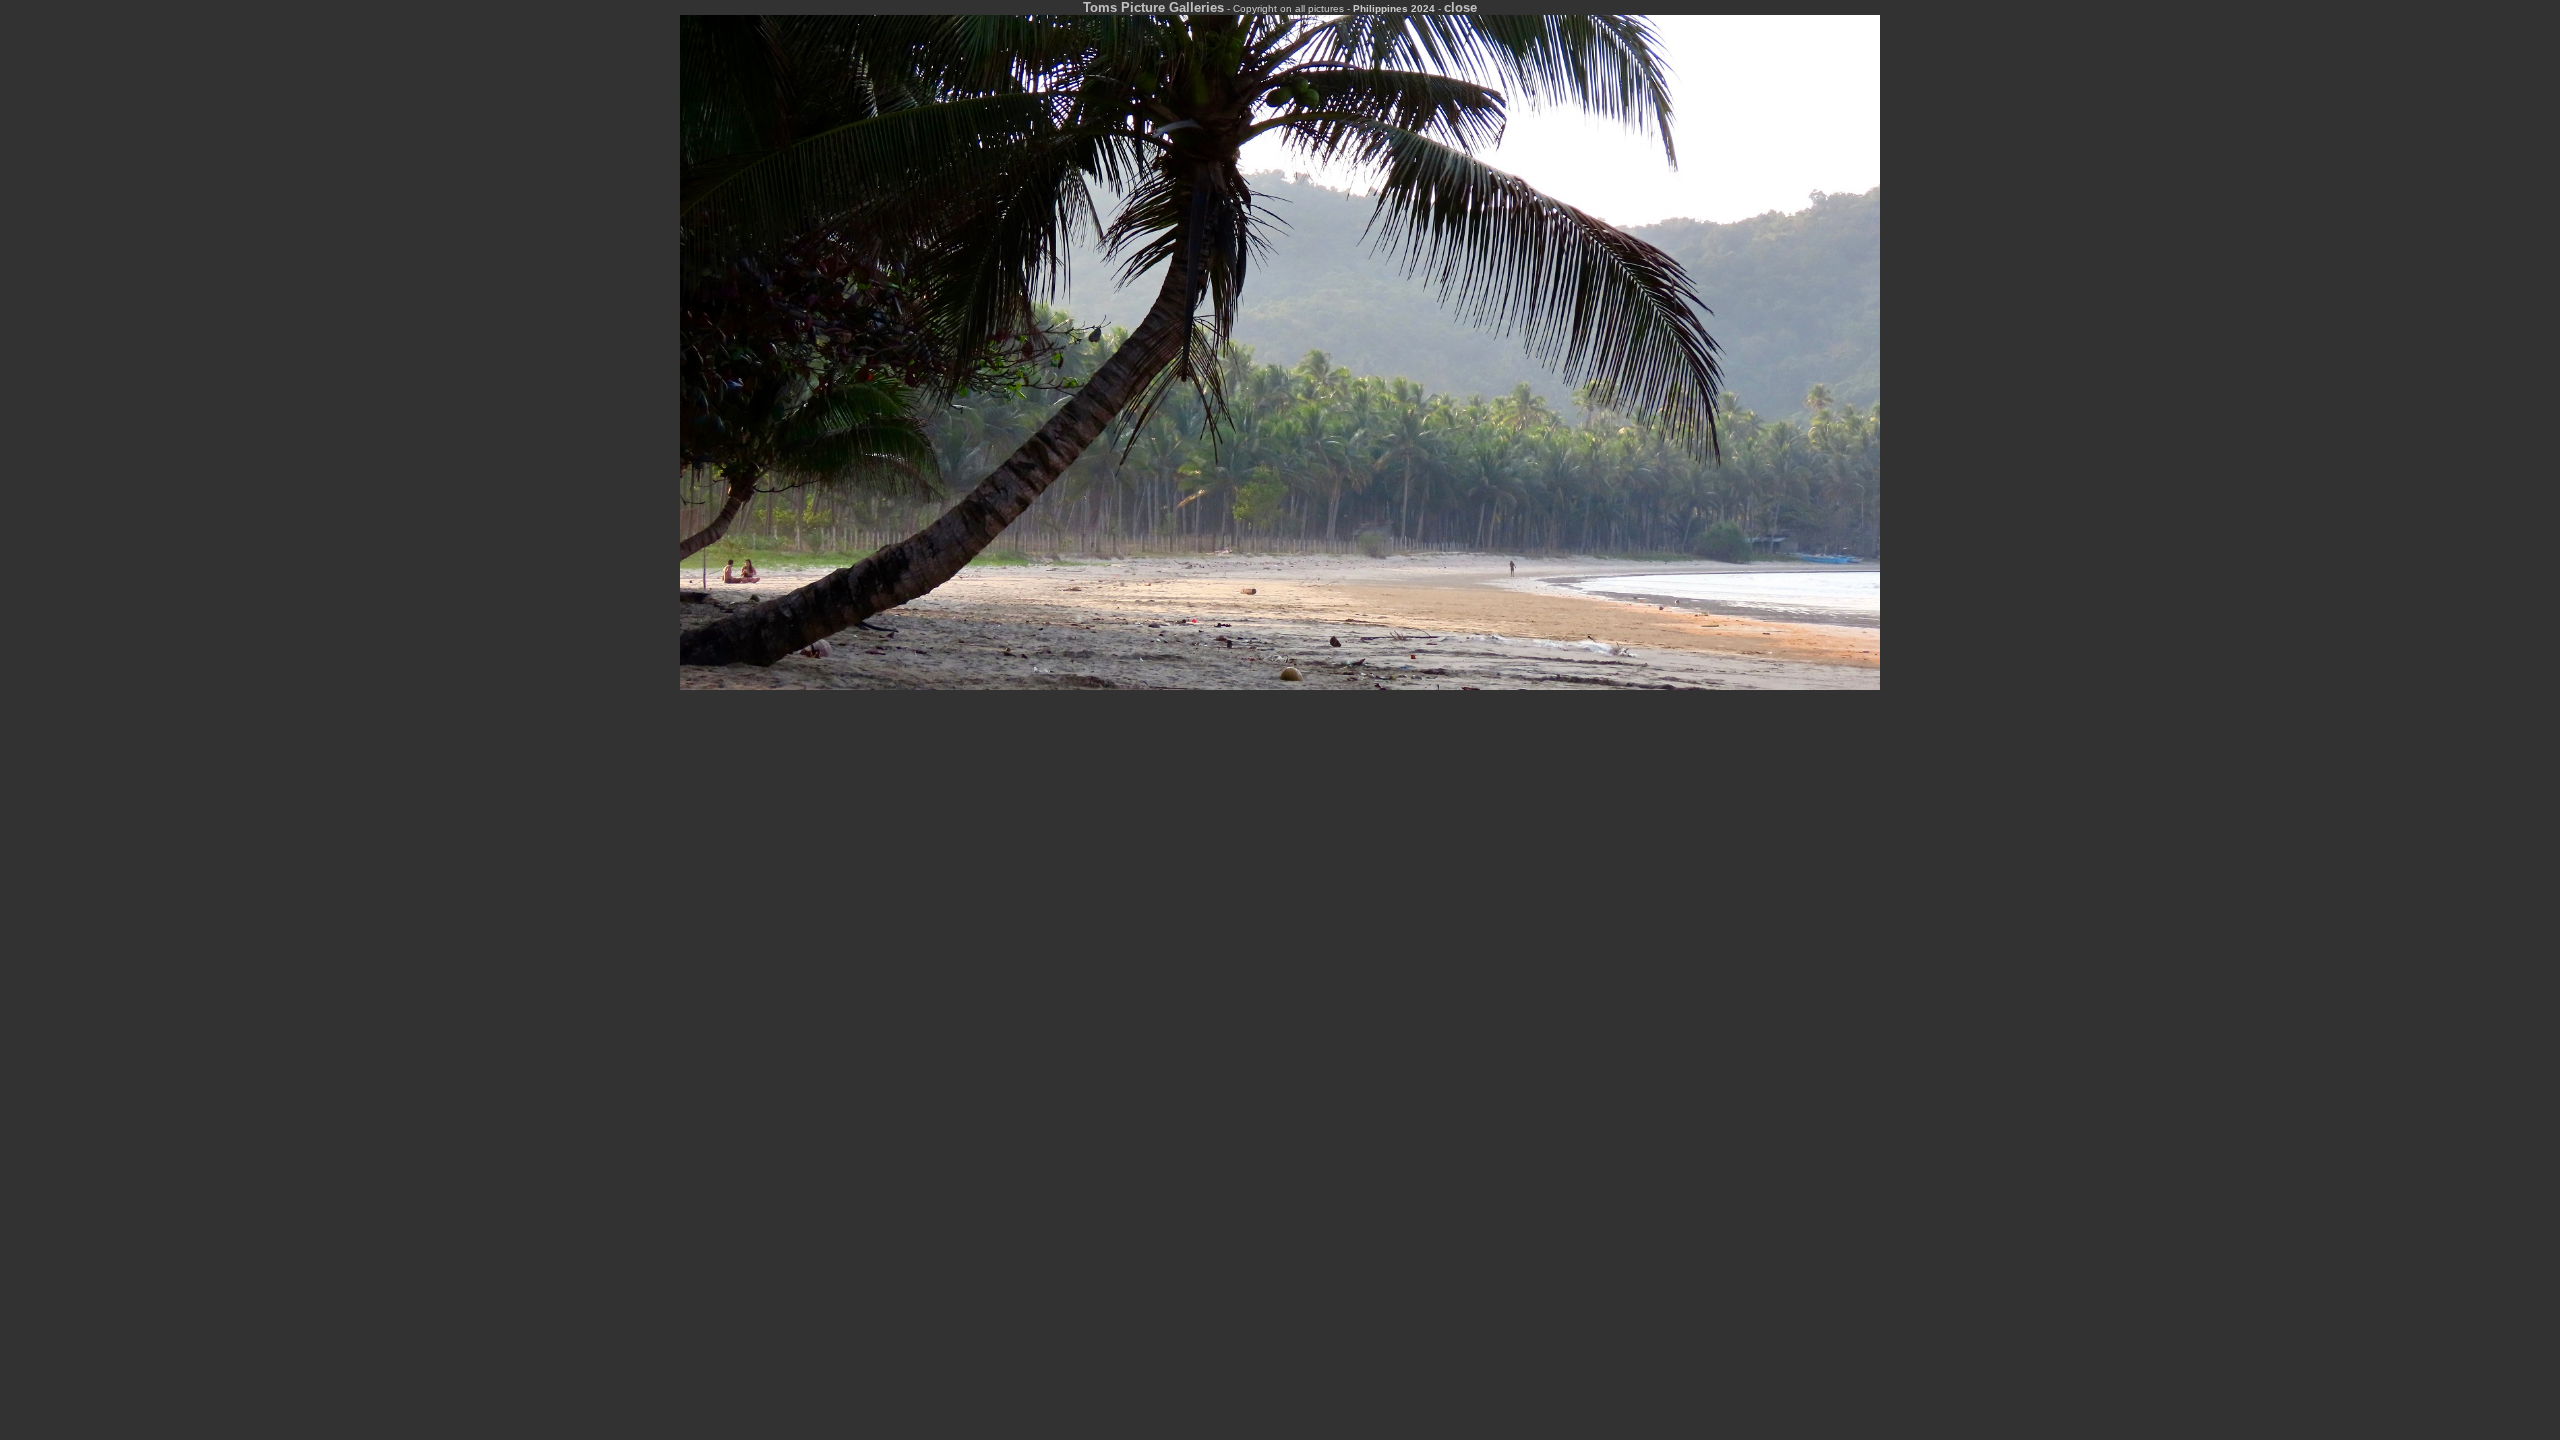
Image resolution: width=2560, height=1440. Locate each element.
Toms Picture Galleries (1153, 7)
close (1460, 7)
